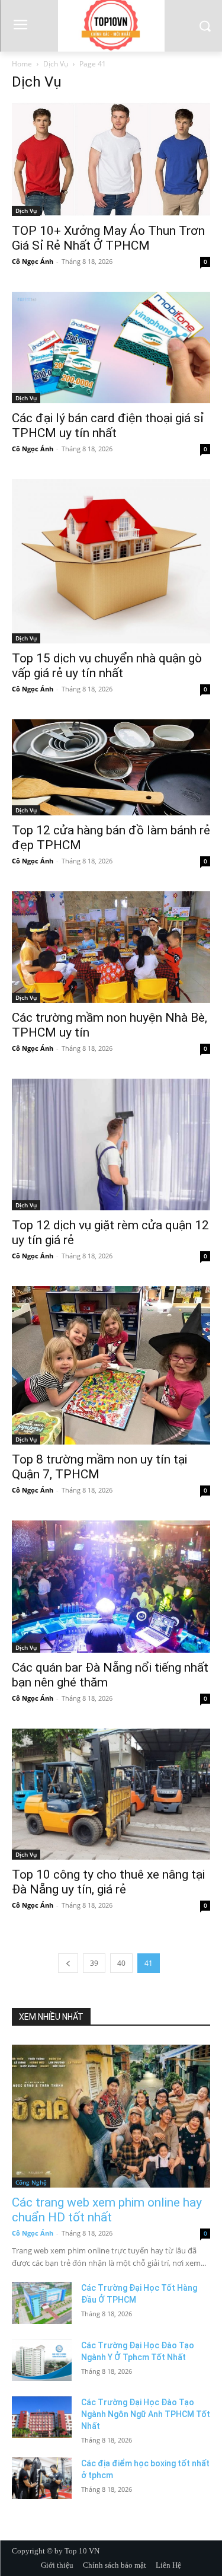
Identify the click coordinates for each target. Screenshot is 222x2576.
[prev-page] (68, 1963)
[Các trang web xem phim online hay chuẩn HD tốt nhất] (111, 2116)
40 (121, 1963)
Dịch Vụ (56, 64)
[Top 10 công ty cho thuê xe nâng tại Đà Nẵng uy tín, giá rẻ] (111, 1794)
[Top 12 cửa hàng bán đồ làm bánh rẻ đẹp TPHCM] (111, 767)
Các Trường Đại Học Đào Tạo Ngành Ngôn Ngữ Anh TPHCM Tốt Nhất (146, 2414)
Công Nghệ (31, 2182)
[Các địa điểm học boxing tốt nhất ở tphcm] (42, 2478)
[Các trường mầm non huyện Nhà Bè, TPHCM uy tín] (111, 947)
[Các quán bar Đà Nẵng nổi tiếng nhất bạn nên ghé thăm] (111, 1587)
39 (94, 1963)
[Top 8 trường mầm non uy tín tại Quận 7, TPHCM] (111, 1365)
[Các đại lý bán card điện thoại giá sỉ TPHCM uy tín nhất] (111, 347)
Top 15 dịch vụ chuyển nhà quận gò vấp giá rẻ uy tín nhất (107, 666)
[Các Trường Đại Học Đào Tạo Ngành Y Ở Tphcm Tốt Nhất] (42, 2360)
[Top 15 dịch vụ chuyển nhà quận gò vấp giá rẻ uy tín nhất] (111, 561)
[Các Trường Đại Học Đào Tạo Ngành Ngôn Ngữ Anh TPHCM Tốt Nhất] (42, 2417)
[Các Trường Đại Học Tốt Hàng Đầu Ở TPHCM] (42, 2303)
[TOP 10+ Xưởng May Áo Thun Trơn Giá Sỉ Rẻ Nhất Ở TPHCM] (111, 159)
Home (22, 64)
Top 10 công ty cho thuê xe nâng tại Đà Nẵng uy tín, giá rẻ (108, 1882)
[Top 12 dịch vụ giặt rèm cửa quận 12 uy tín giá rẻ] (111, 1144)
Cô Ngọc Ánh (33, 261)
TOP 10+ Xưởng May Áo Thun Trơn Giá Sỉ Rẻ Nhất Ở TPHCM (108, 238)
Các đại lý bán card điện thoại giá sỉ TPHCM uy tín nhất (108, 425)
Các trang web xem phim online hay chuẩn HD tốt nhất (107, 2210)
